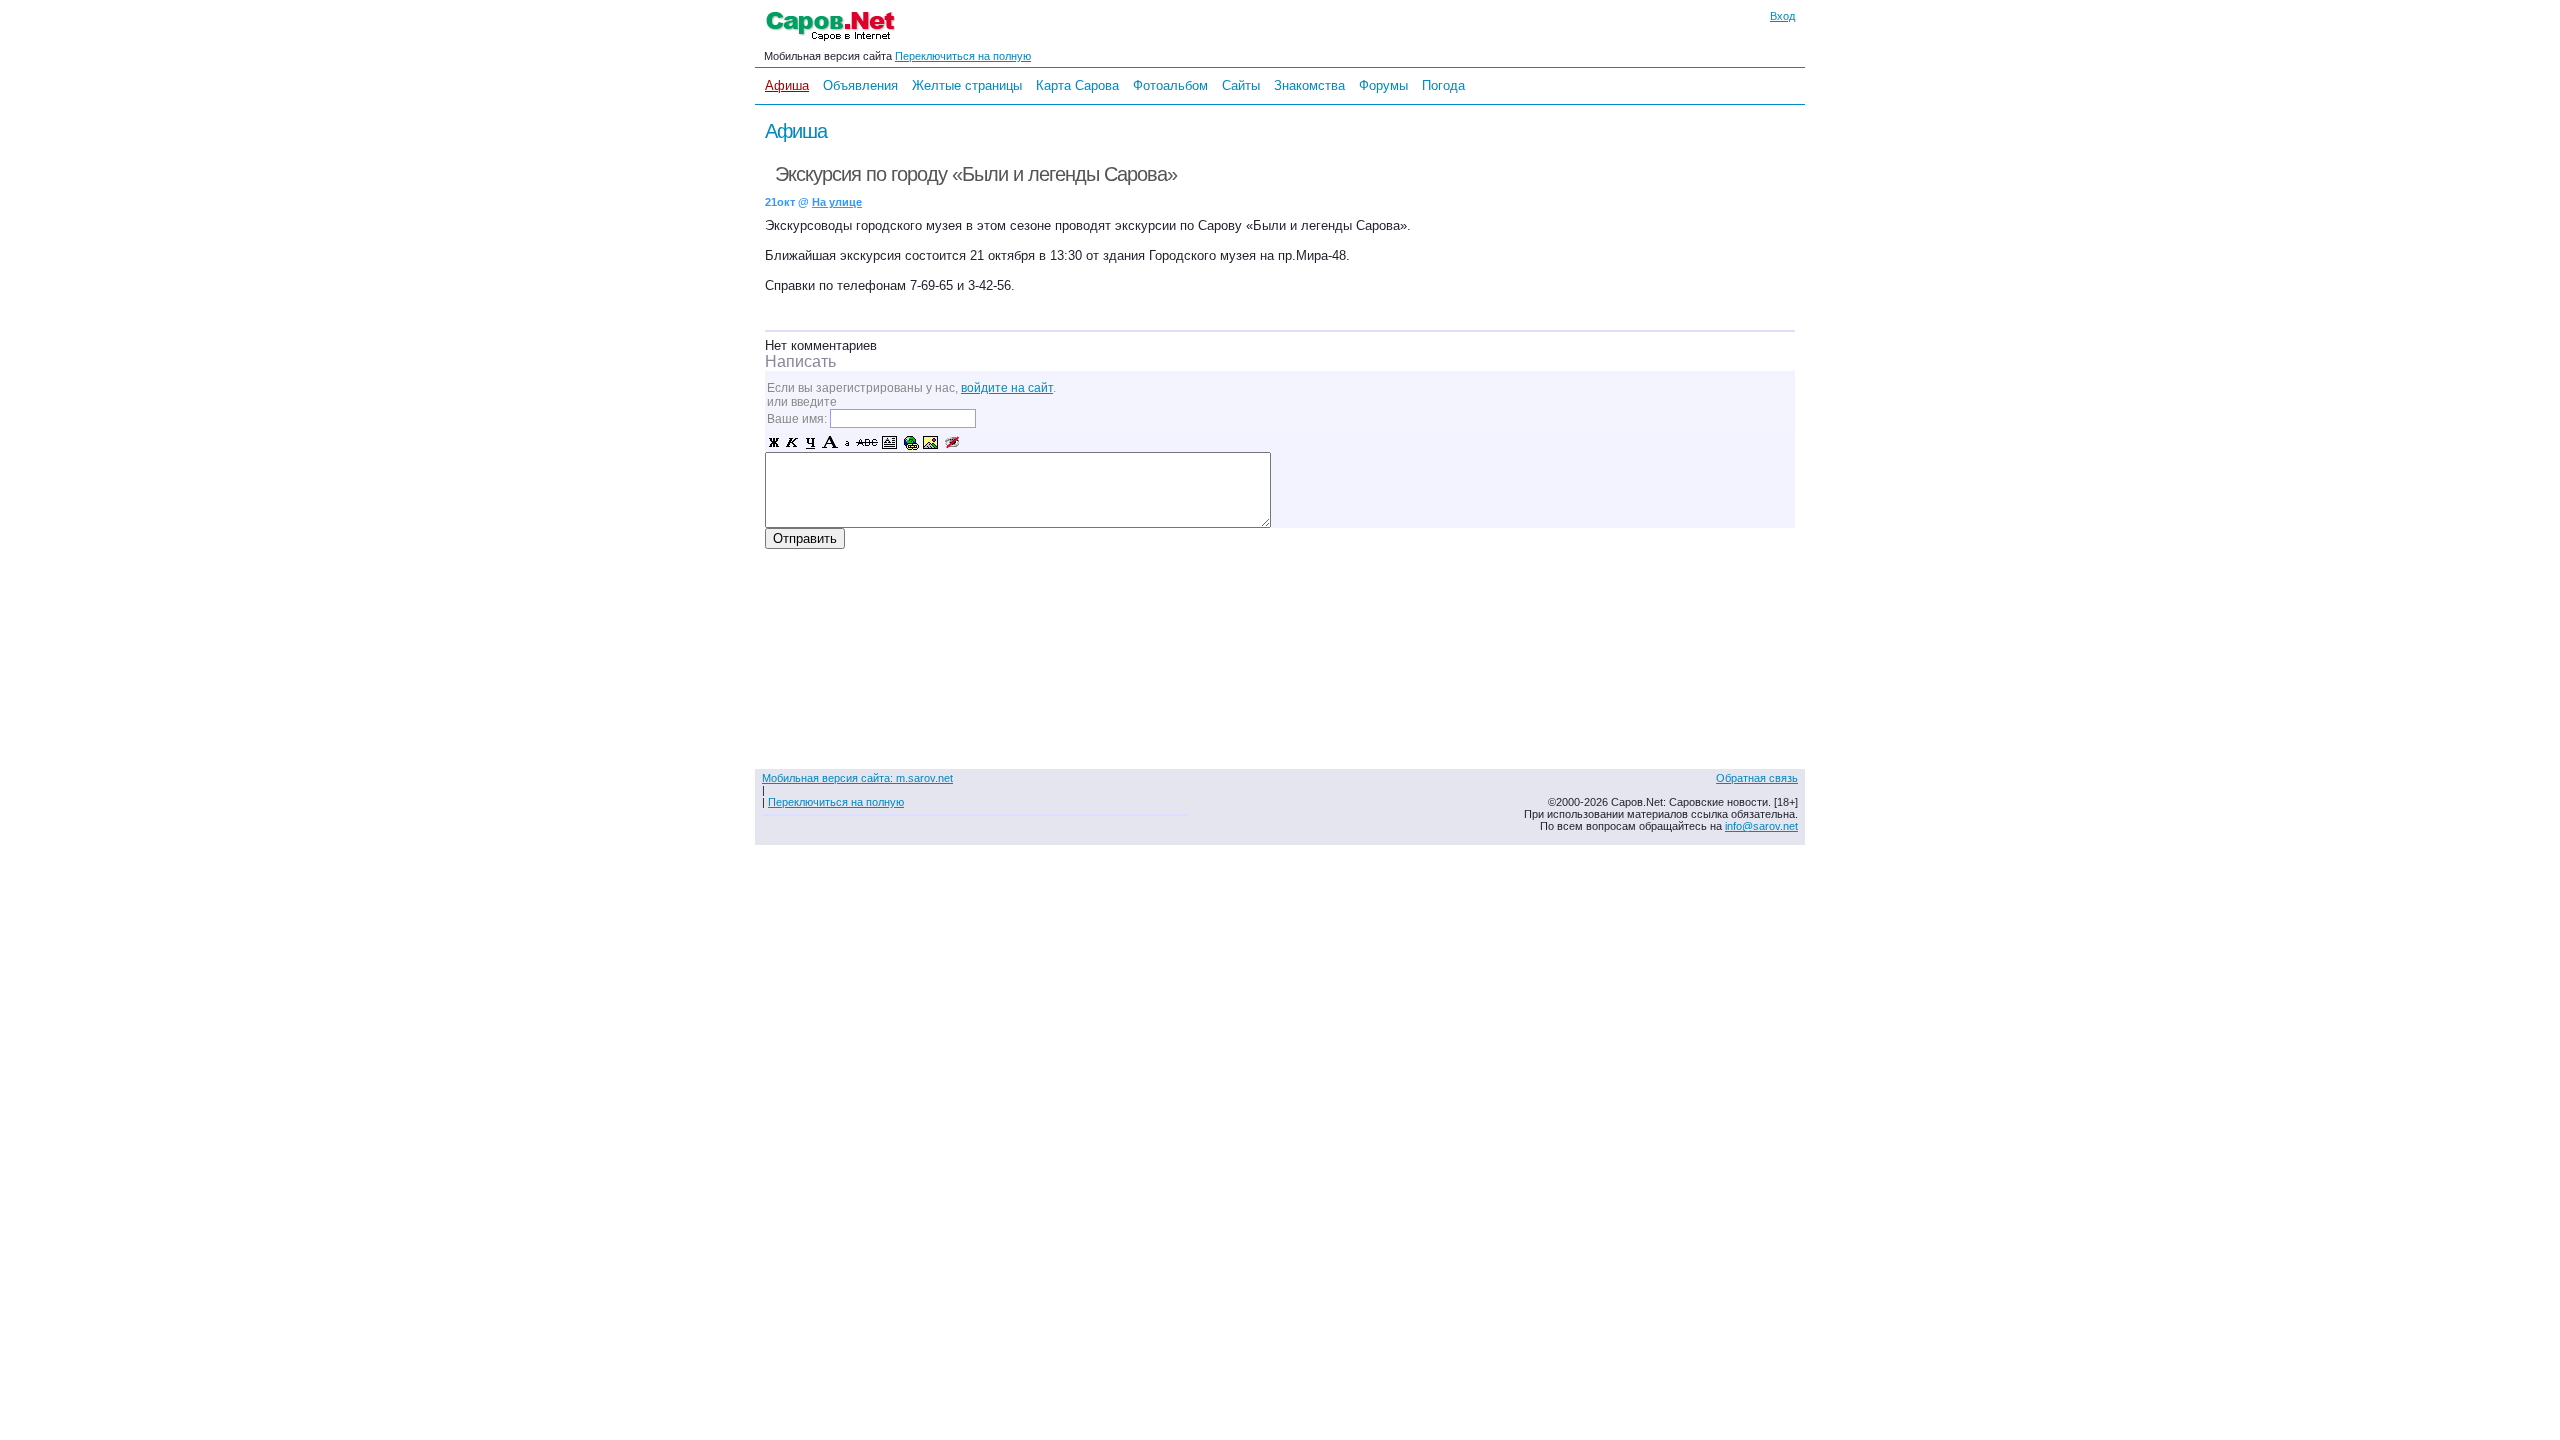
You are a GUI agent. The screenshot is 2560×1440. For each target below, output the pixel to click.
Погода (1443, 85)
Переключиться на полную (963, 56)
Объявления (860, 85)
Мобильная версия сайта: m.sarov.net (857, 778)
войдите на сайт (1007, 388)
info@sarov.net (1761, 826)
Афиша (787, 85)
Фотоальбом (1170, 85)
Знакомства (1309, 85)
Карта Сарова (1077, 85)
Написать (800, 361)
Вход (1782, 16)
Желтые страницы (967, 85)
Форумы (1383, 85)
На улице (837, 202)
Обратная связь (1757, 778)
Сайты (1241, 85)
